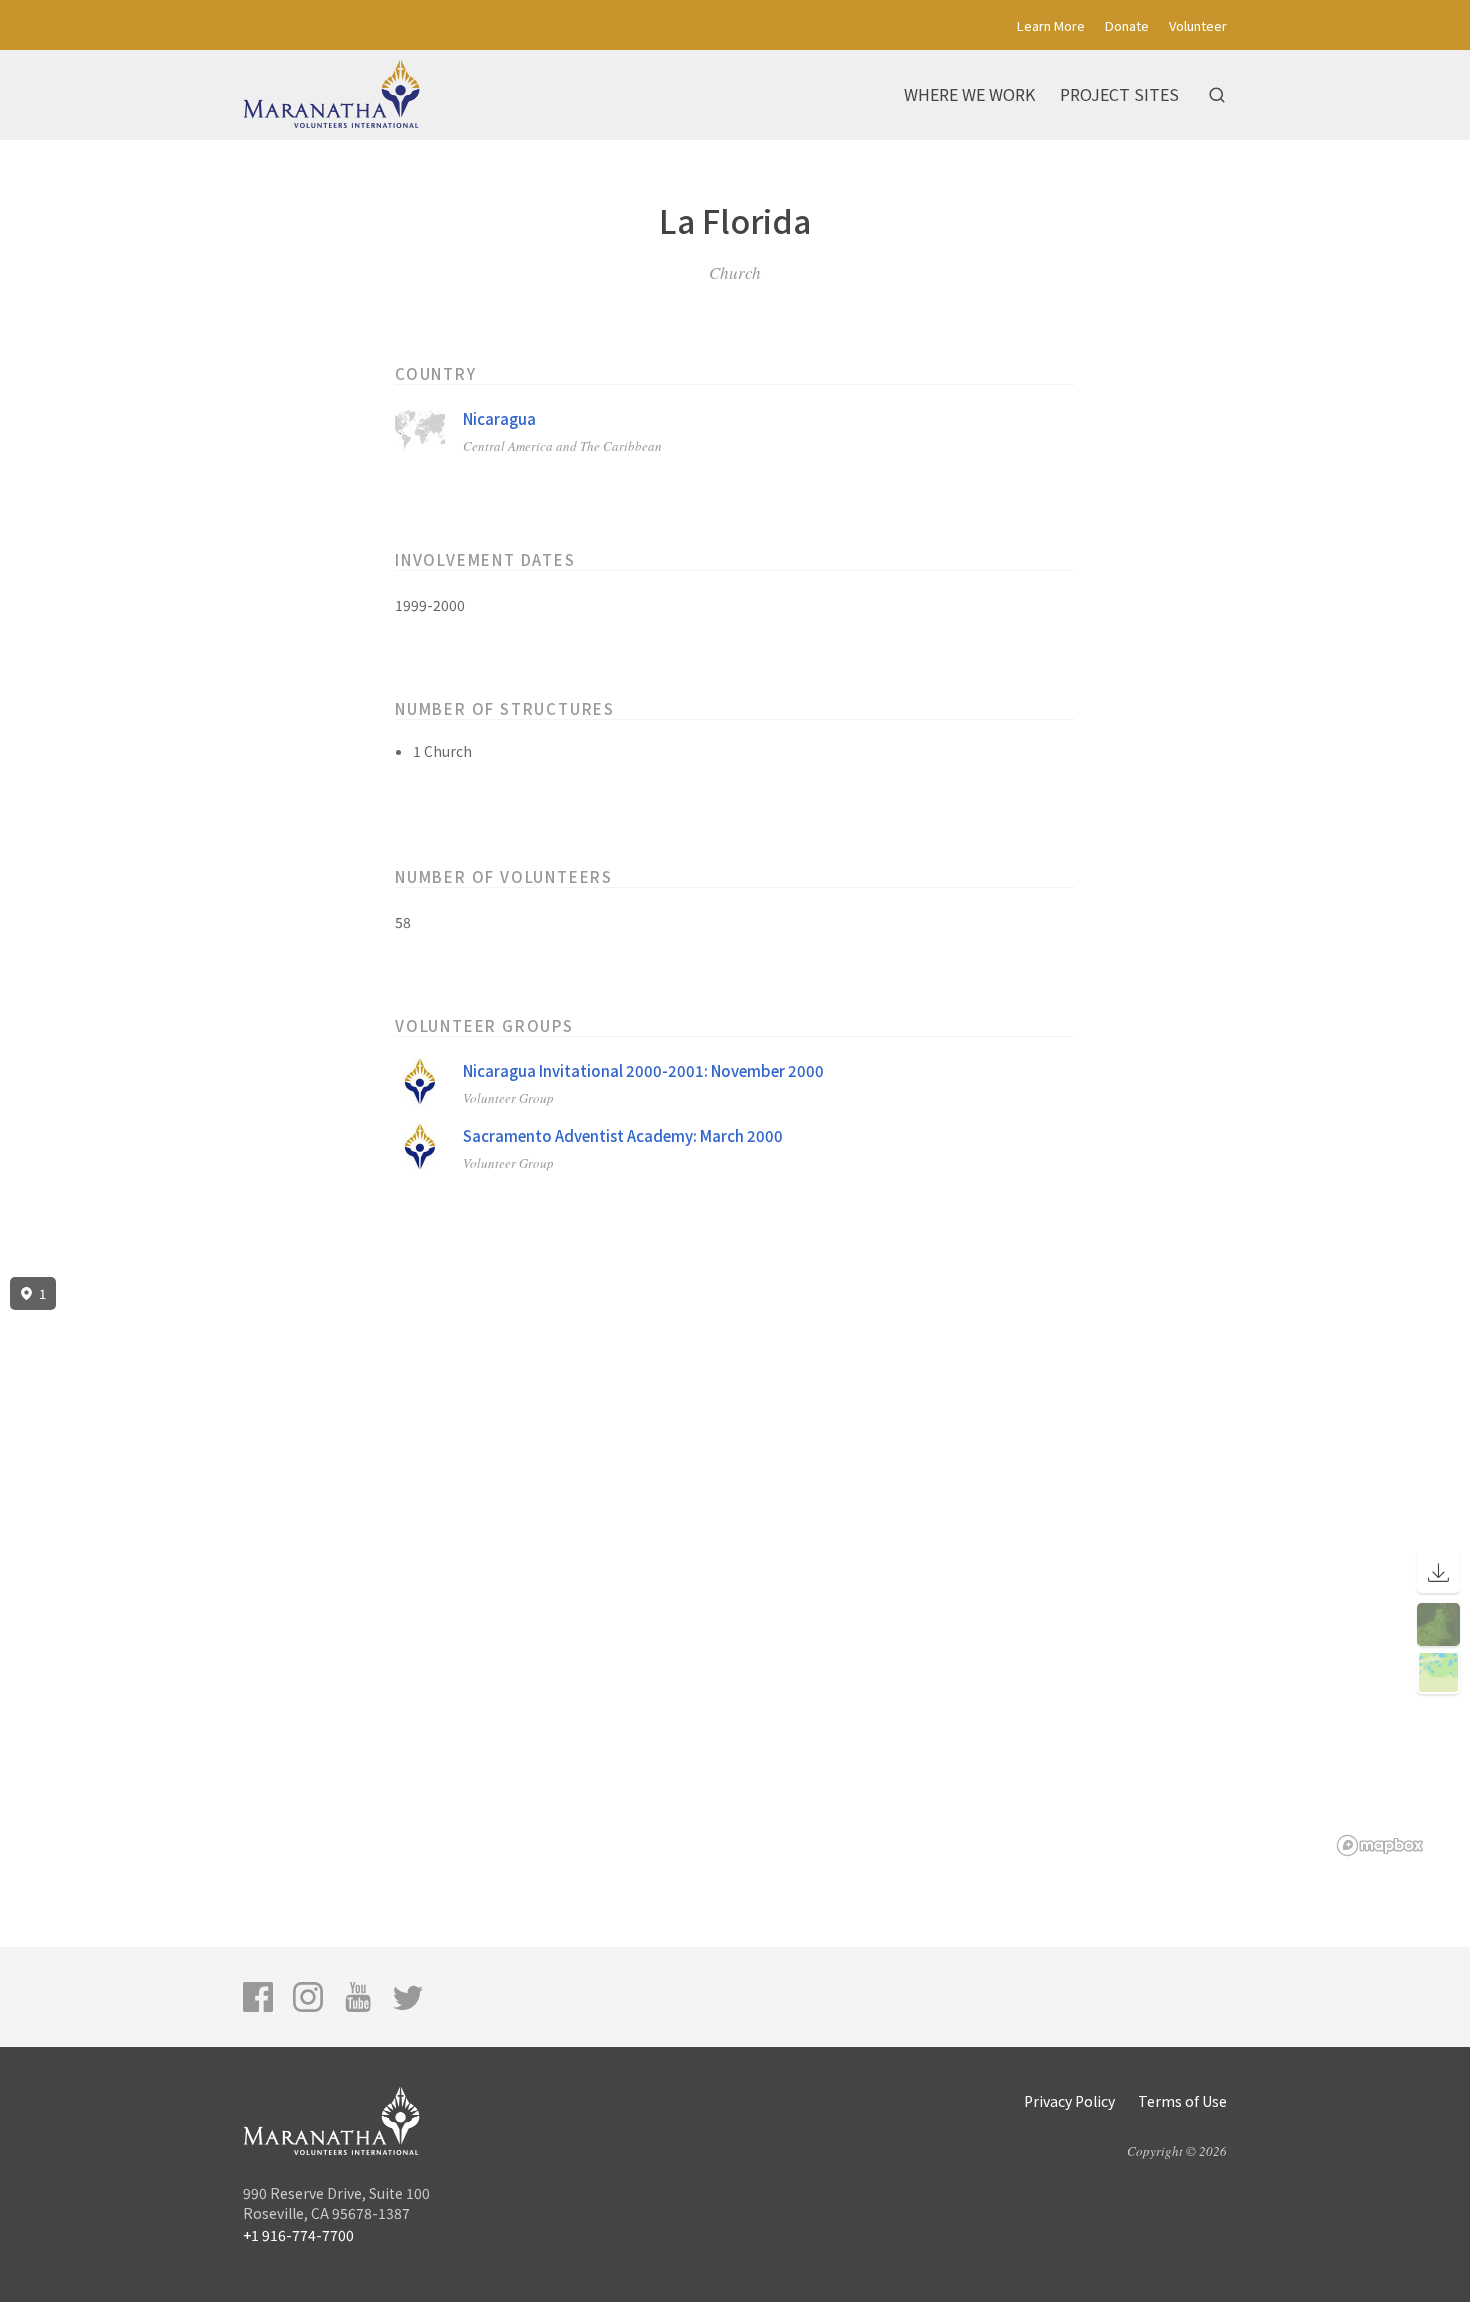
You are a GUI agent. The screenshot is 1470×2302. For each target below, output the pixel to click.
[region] (735, 1567)
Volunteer (1198, 25)
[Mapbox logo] (1380, 1845)
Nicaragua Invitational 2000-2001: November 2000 (643, 1070)
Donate (1127, 25)
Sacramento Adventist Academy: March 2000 (623, 1135)
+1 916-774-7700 (298, 2235)
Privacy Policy (1069, 2101)
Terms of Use (1182, 2101)
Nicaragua (499, 418)
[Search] (1217, 95)
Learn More (1051, 25)
